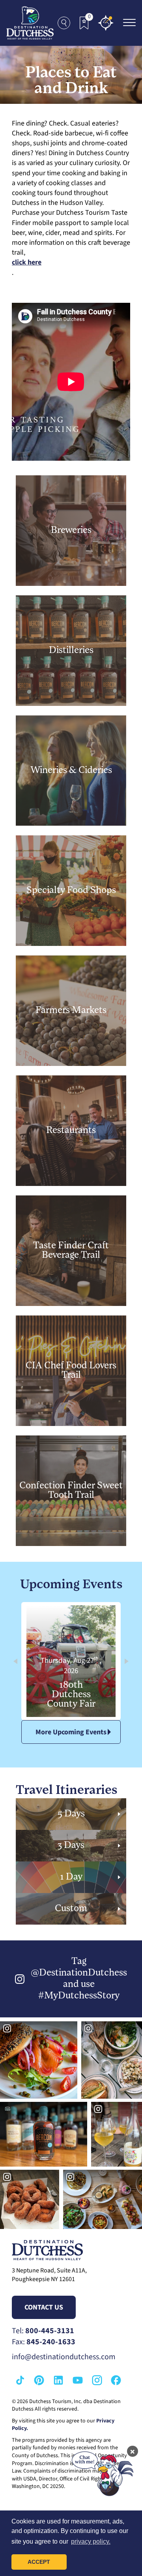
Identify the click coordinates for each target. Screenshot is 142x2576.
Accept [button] (39, 2562)
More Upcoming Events (71, 1732)
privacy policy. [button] (91, 2541)
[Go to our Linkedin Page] (58, 2380)
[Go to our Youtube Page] (78, 2380)
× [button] (133, 2451)
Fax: (44, 2342)
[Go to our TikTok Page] (20, 2380)
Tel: (43, 2331)
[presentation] (15, 1661)
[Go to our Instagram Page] (97, 2380)
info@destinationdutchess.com (64, 2357)
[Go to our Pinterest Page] (39, 2380)
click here (27, 262)
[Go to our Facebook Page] (116, 2380)
